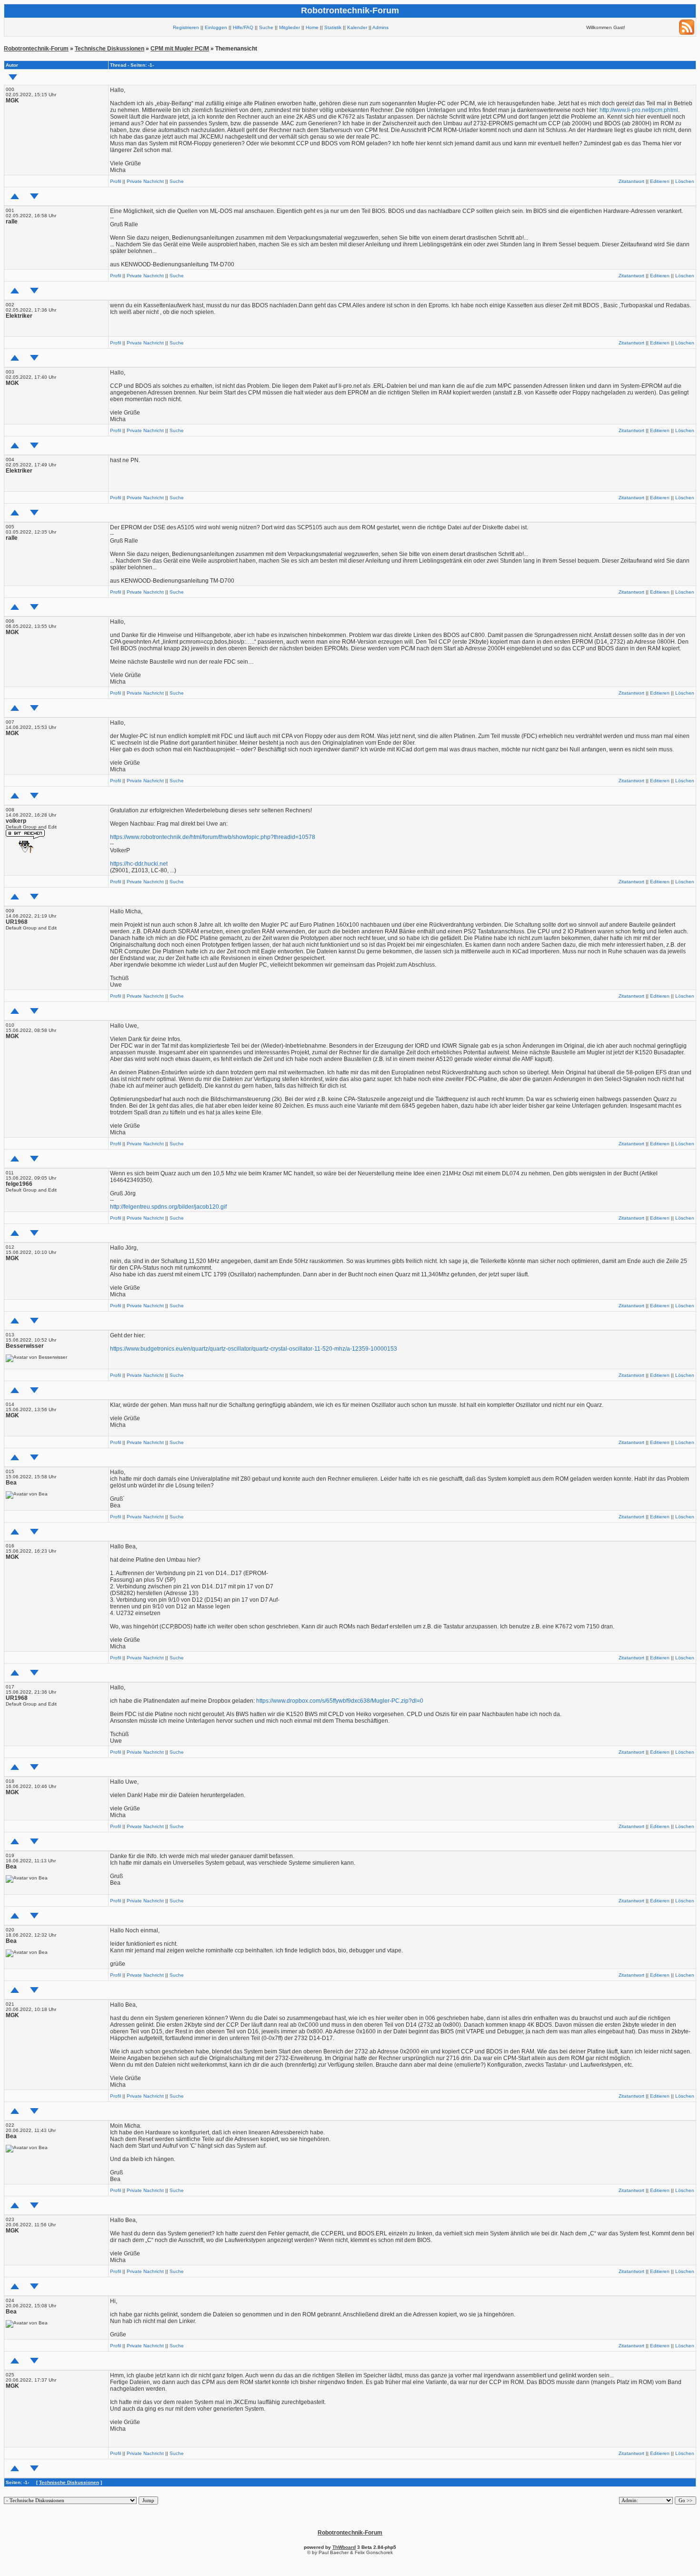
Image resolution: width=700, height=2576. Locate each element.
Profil (115, 181)
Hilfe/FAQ (243, 27)
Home (312, 27)
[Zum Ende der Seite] (13, 77)
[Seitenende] (34, 196)
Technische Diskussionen (110, 49)
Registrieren (186, 27)
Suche (266, 27)
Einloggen (216, 27)
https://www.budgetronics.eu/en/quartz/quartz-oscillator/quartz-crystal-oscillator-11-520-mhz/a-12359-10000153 (254, 1349)
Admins (380, 27)
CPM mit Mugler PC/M (180, 49)
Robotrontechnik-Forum (36, 49)
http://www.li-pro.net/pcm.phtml (639, 110)
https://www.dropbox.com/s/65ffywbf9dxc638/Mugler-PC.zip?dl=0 (340, 1701)
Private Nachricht (145, 181)
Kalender (357, 27)
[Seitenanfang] (15, 196)
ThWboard (344, 2547)
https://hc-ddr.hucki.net (139, 864)
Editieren (660, 181)
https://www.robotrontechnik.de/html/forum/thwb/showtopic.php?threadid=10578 (213, 837)
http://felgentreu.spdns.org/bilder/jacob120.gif (168, 1207)
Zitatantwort (631, 181)
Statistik (333, 27)
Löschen (685, 181)
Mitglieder (290, 27)
